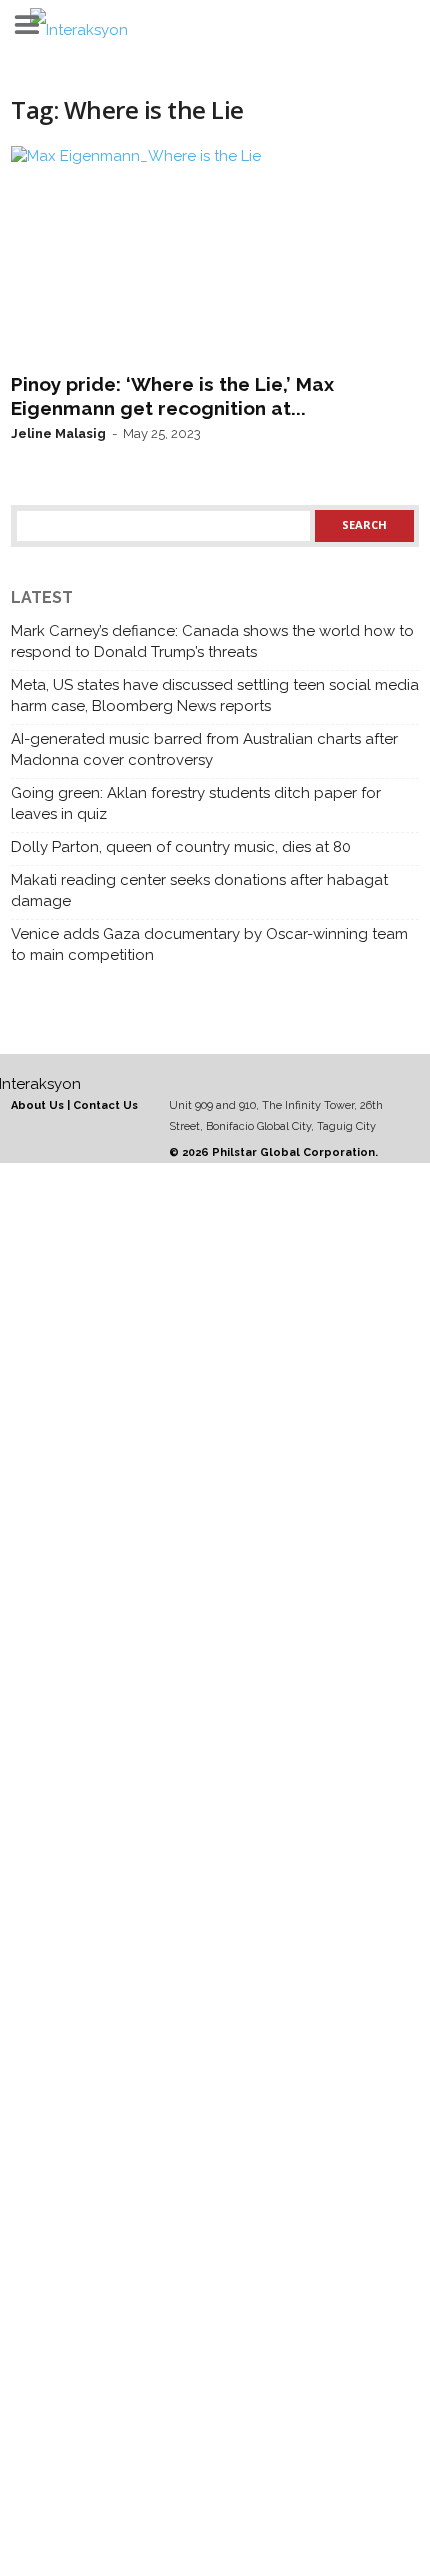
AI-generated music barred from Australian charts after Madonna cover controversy (204, 749)
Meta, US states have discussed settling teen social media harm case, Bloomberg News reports (215, 695)
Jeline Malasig (58, 433)
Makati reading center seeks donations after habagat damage (199, 890)
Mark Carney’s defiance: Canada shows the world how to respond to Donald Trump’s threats (212, 641)
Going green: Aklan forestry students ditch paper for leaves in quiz (196, 803)
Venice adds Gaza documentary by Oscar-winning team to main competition (209, 944)
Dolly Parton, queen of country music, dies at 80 (181, 847)
